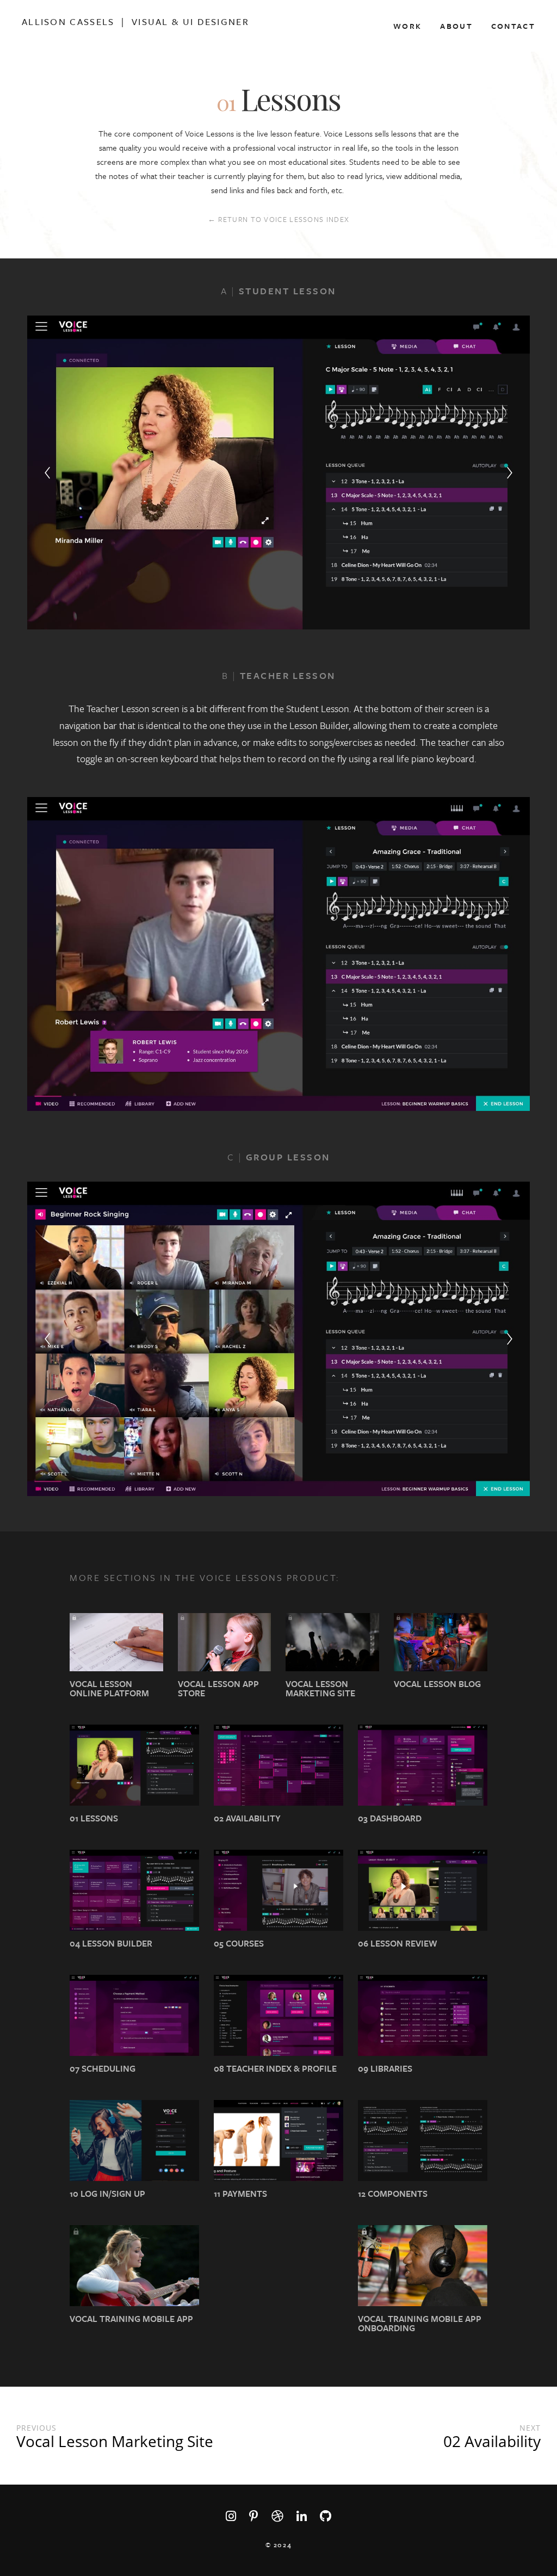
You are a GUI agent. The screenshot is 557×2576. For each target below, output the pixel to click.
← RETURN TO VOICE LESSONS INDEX (278, 219)
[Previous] (47, 473)
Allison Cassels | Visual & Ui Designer (135, 22)
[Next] (510, 473)
